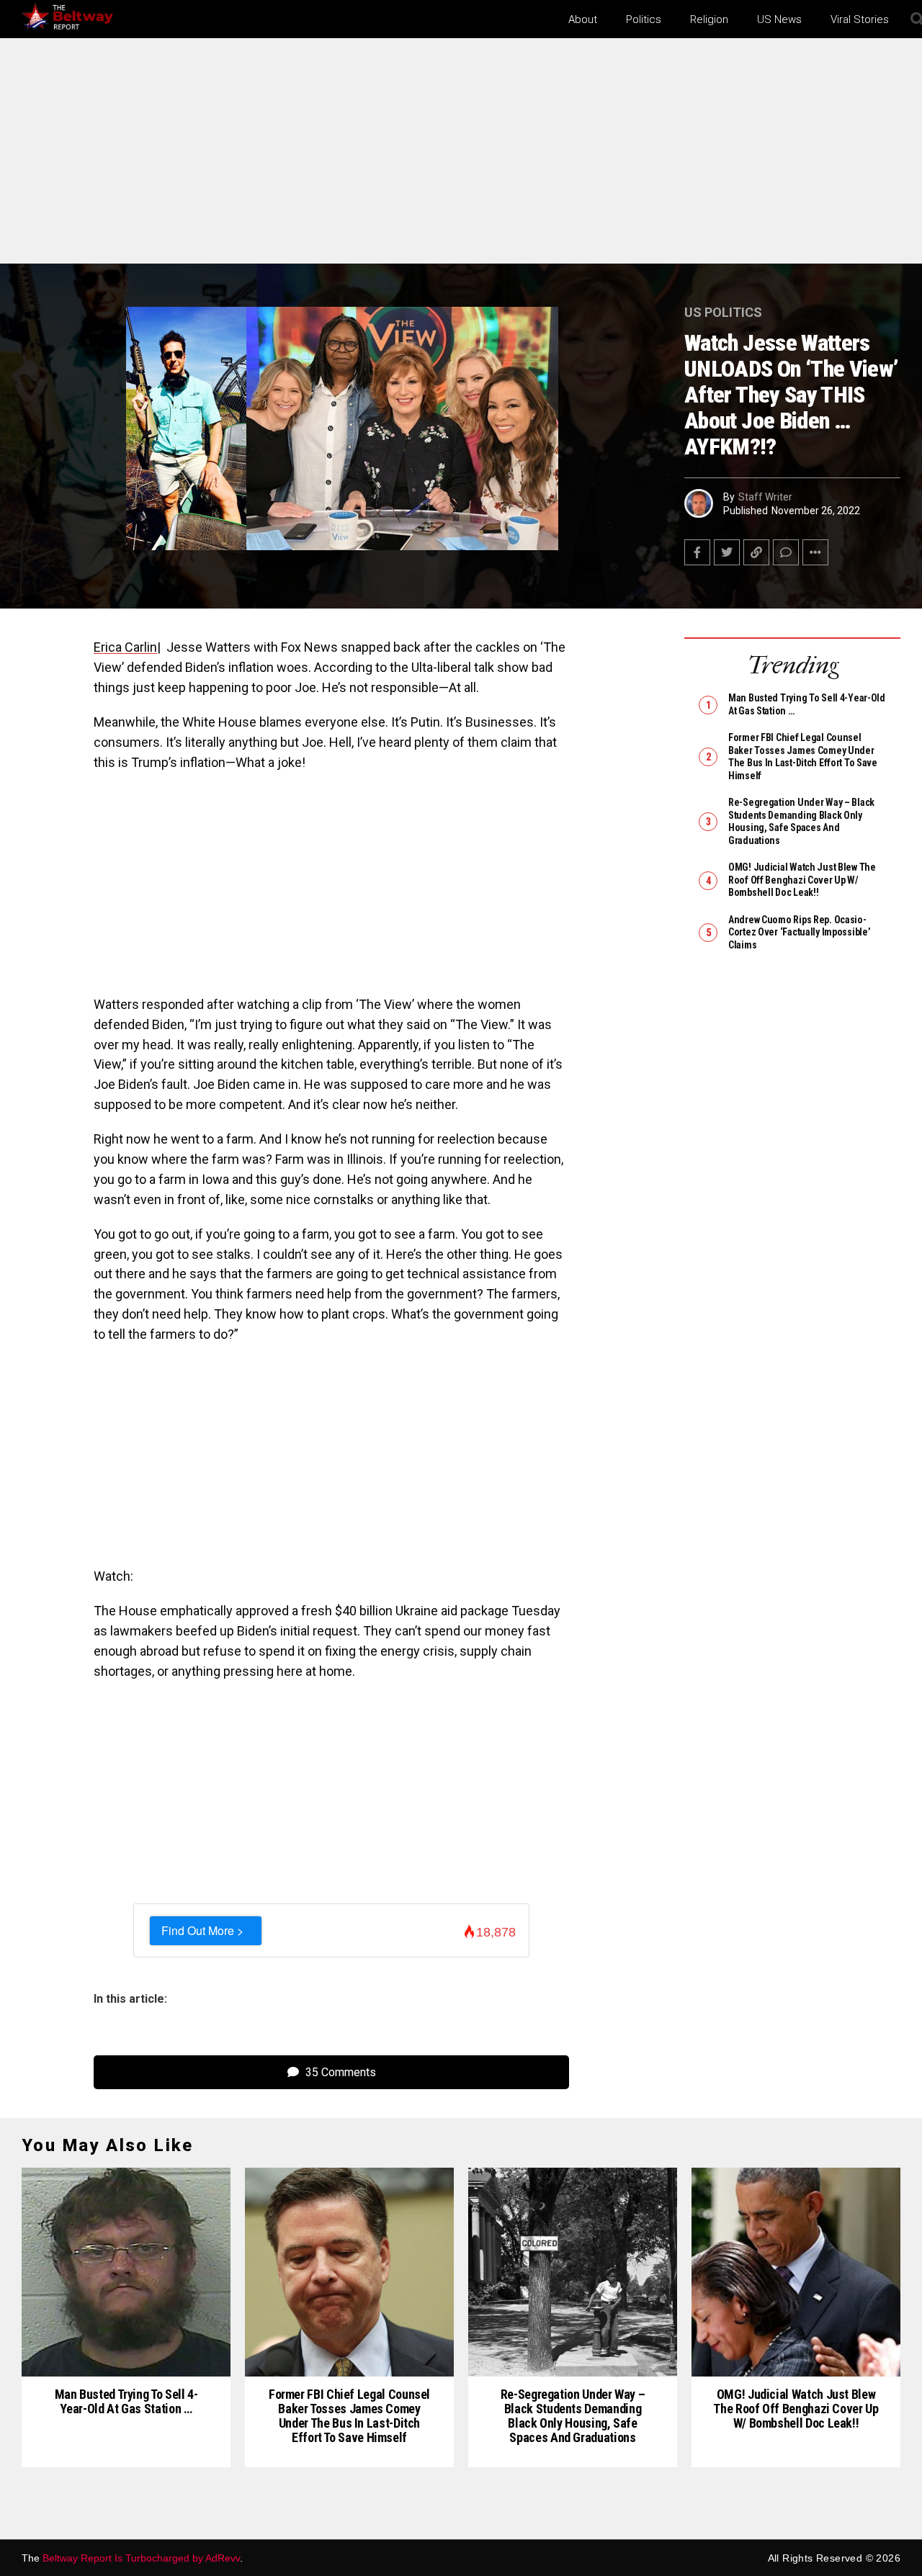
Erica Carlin (125, 647)
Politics (644, 19)
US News (779, 19)
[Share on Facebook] (697, 552)
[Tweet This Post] (727, 552)
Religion (709, 19)
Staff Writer (765, 497)
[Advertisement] (461, 157)
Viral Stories (860, 19)
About (583, 19)
